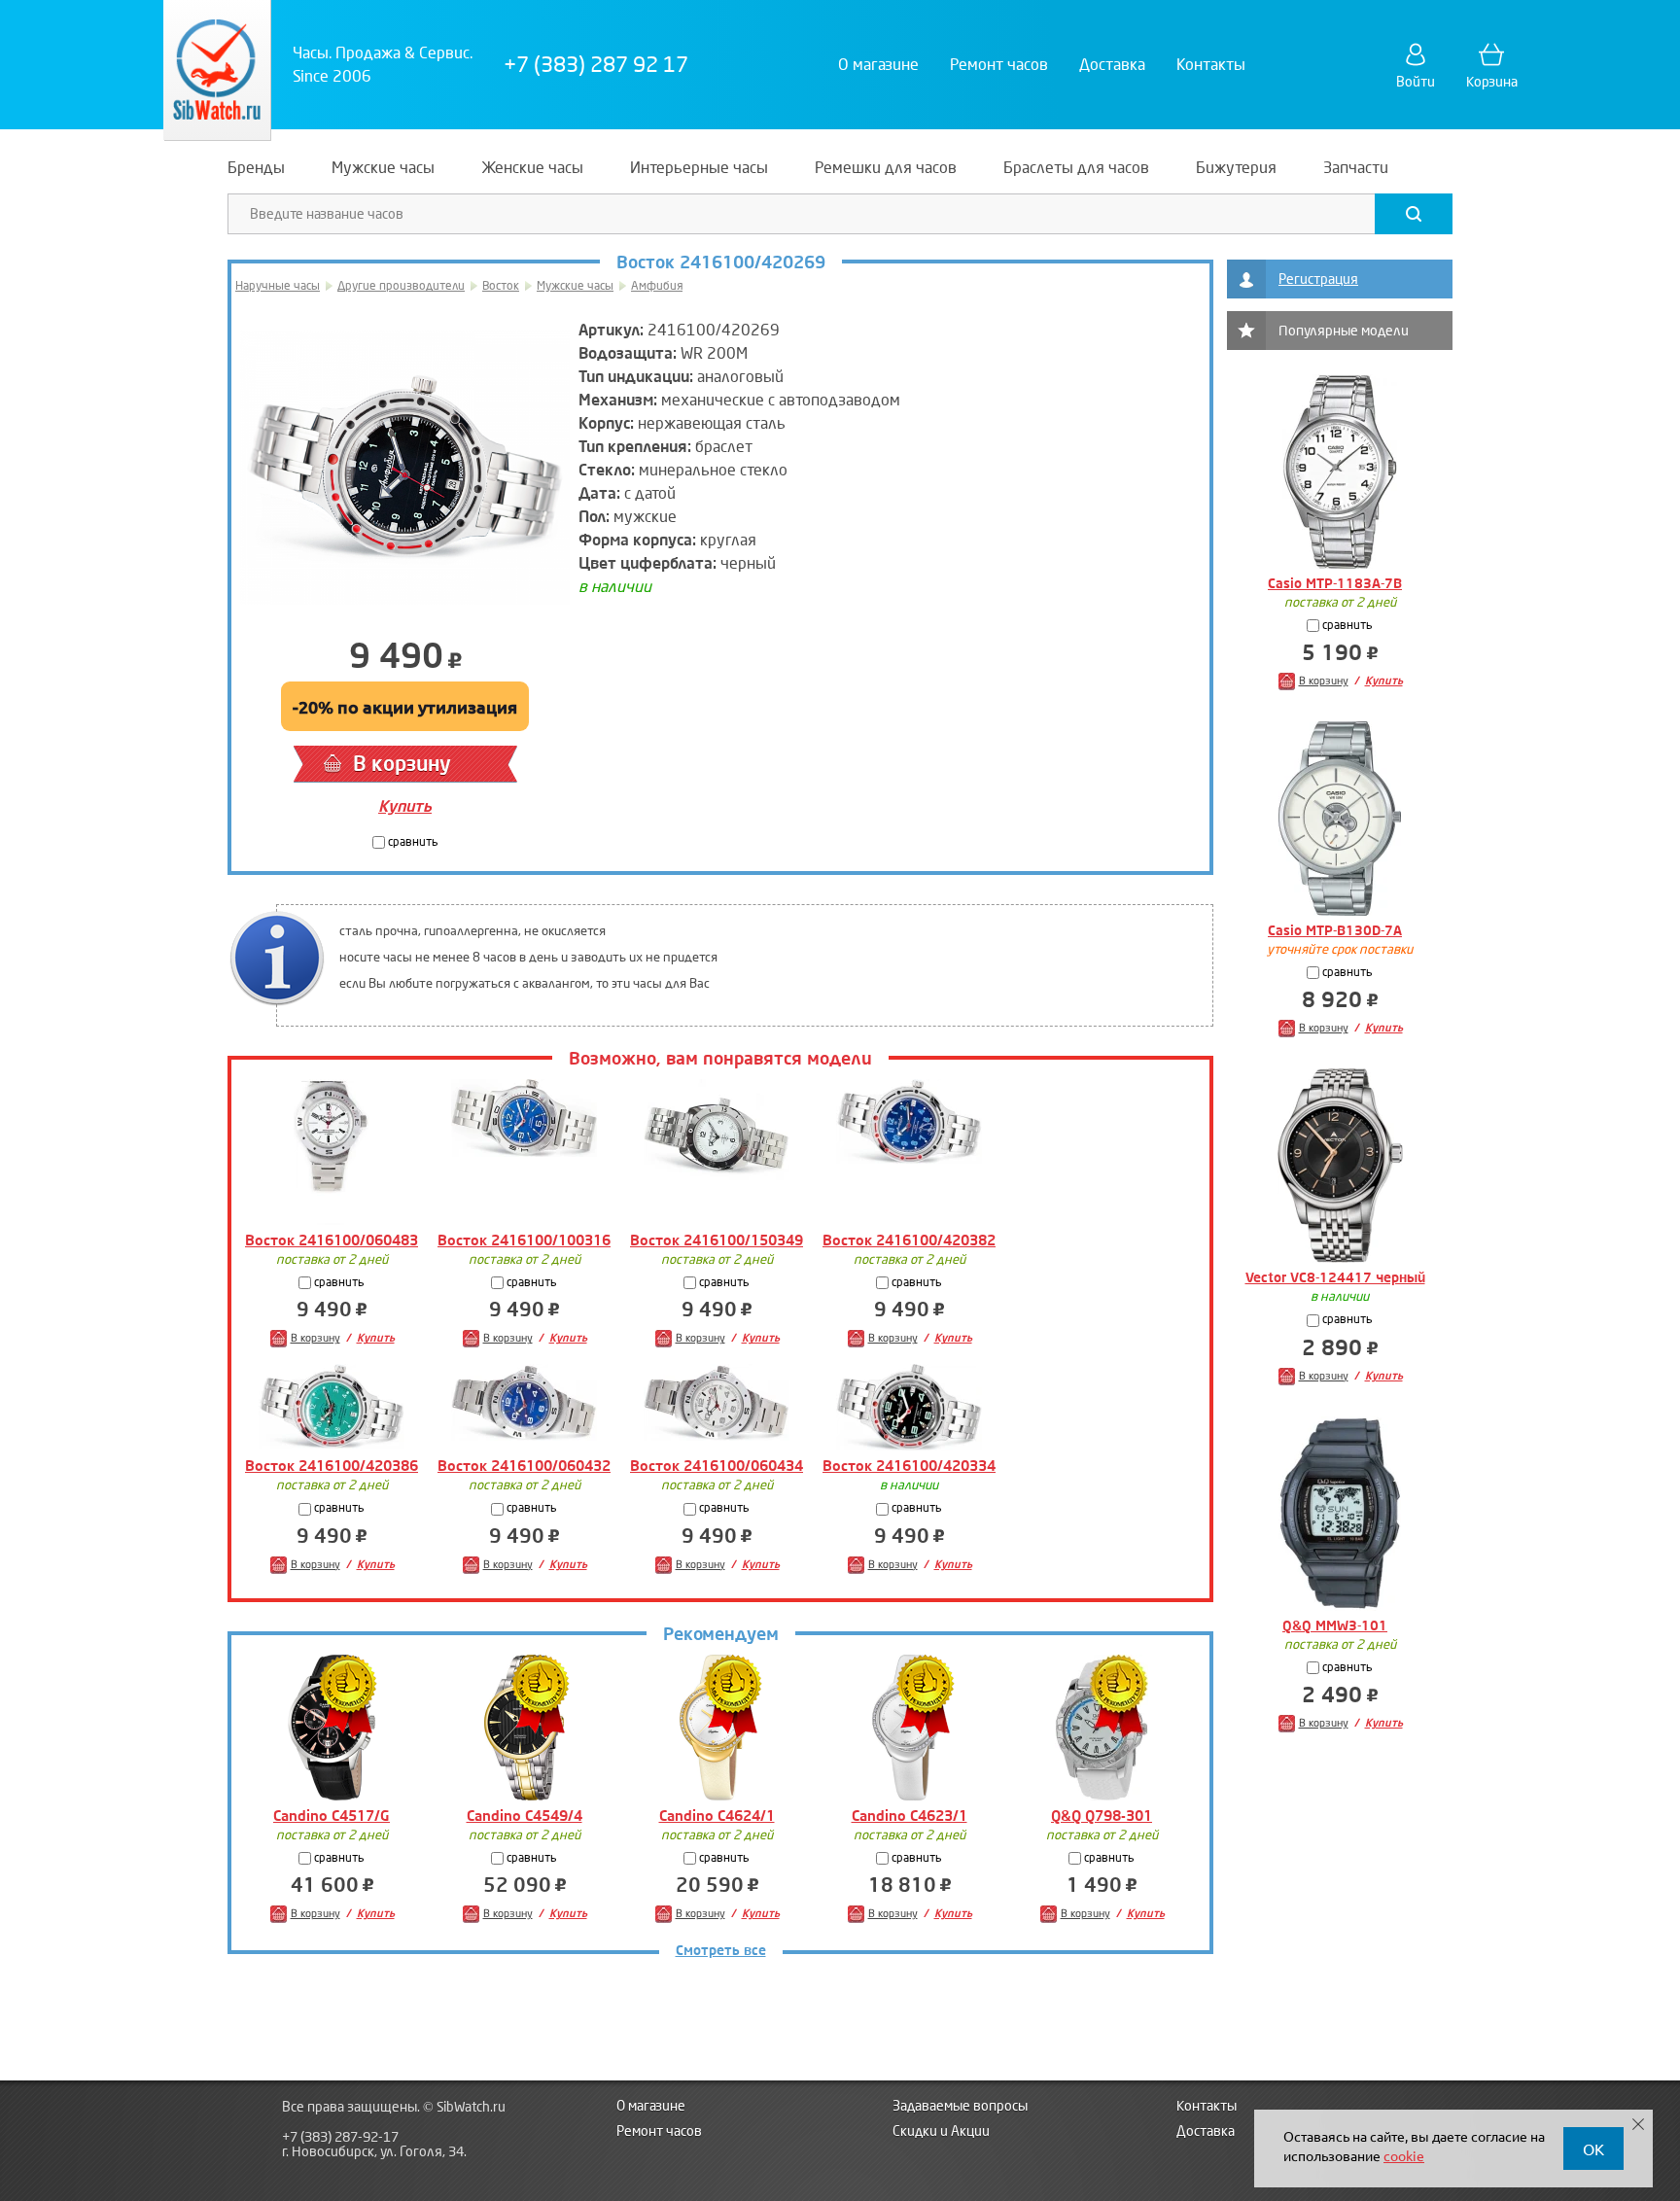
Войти (1416, 82)
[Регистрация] (1246, 279)
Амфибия (657, 286)
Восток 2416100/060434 (717, 1466)
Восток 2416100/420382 (909, 1240)
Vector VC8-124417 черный (1335, 1278)
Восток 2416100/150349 (717, 1240)
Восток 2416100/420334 (909, 1466)
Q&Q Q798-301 (1102, 1816)
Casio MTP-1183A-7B (1335, 584)
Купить (405, 806)
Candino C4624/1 (717, 1816)
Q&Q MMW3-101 (1335, 1626)
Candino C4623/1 (910, 1816)
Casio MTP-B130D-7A (1335, 931)
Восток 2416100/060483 (332, 1240)
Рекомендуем (721, 1635)
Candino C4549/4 (525, 1816)
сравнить (412, 842)
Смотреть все (721, 1951)
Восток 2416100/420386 (332, 1466)
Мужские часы (575, 286)
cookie (1404, 2155)
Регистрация (1318, 279)
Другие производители (401, 286)
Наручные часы (278, 286)
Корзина (1492, 82)
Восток (501, 286)
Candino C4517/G (332, 1816)
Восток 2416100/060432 (524, 1466)
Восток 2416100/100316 (524, 1240)
